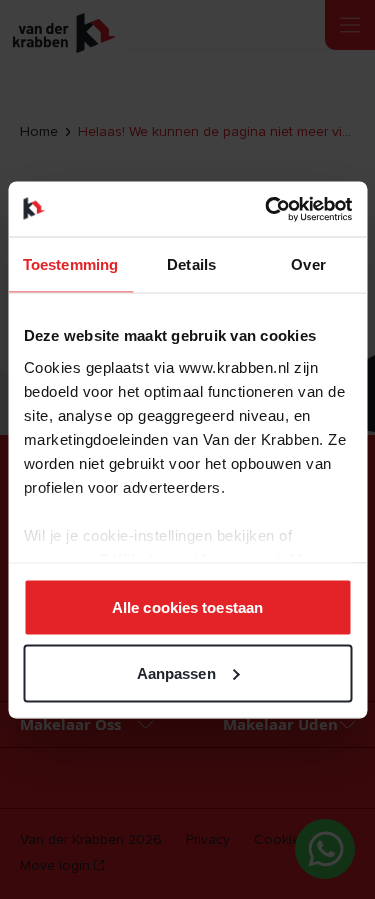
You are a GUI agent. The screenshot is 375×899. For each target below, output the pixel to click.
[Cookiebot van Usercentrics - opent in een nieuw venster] (267, 209)
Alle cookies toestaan (187, 607)
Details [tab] (191, 264)
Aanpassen (176, 672)
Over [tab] (308, 264)
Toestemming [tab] (70, 264)
